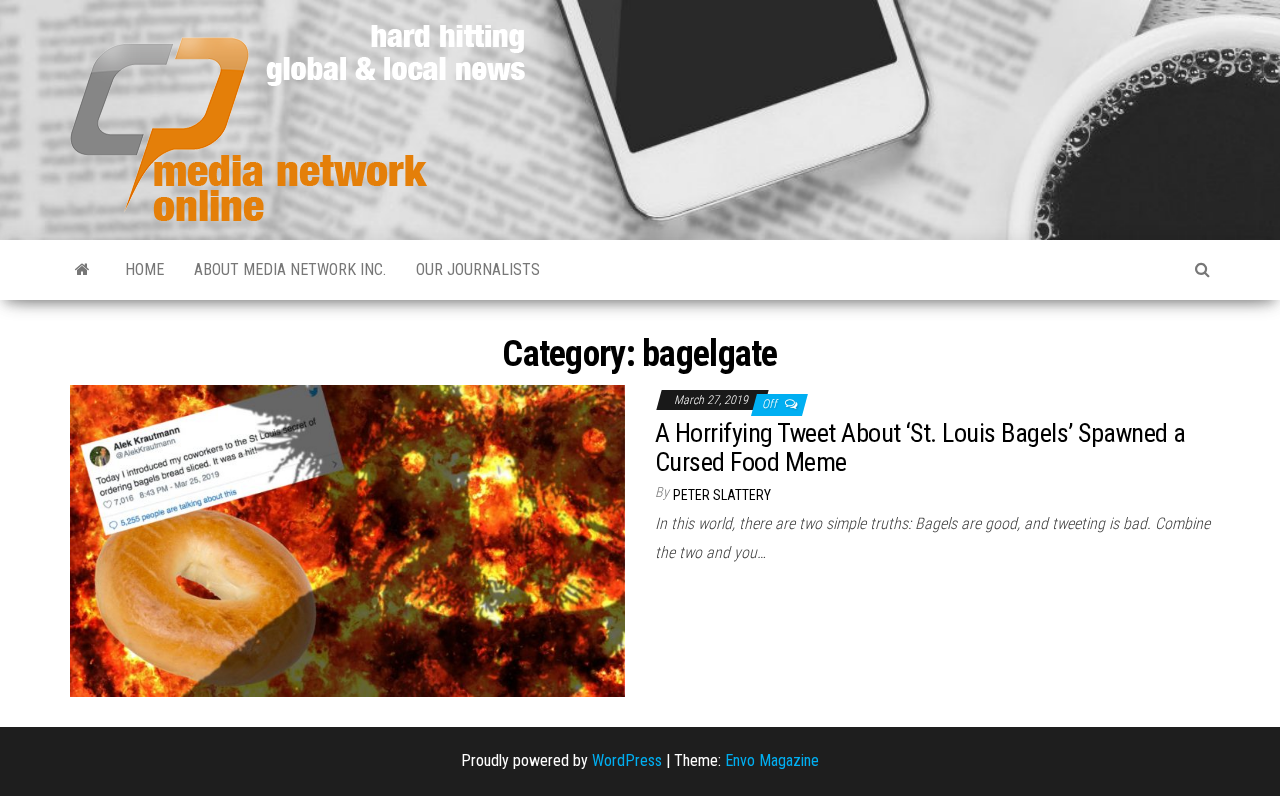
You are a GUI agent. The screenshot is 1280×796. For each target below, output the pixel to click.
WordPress (627, 760)
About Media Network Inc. (290, 269)
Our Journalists (478, 269)
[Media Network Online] (82, 270)
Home (144, 269)
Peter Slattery (722, 495)
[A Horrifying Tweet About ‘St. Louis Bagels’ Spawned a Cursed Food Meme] (347, 539)
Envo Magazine (772, 760)
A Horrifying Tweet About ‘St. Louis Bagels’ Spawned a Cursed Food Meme (920, 447)
